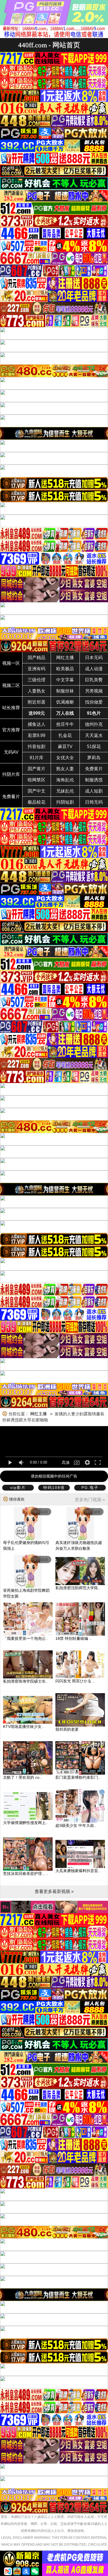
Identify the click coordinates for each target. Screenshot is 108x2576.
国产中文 (37, 791)
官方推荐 (11, 730)
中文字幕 (65, 680)
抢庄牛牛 (65, 724)
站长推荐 (11, 708)
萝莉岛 (94, 758)
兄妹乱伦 (65, 791)
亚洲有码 (37, 669)
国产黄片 (37, 769)
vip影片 (18, 1488)
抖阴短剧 (65, 802)
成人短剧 (94, 791)
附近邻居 (37, 702)
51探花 (94, 747)
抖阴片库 (11, 774)
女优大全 (65, 758)
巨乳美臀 (94, 680)
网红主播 (65, 658)
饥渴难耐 (65, 702)
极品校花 (37, 802)
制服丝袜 (65, 691)
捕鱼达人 (37, 724)
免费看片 (11, 797)
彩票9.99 (37, 735)
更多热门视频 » (90, 1500)
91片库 (37, 758)
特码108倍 (54, 1488)
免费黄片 (94, 769)
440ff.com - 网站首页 (49, 45)
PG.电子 (90, 1488)
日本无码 (94, 658)
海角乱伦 (65, 780)
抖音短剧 (37, 747)
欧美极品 (65, 669)
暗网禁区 (37, 780)
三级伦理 (37, 680)
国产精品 (37, 658)
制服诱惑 (94, 780)
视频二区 (11, 685)
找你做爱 (94, 702)
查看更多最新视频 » (54, 1891)
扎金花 (65, 735)
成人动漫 (94, 669)
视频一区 (11, 663)
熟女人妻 (65, 769)
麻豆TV (65, 747)
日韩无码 (94, 802)
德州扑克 (94, 724)
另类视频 (94, 691)
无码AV (11, 752)
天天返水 (94, 735)
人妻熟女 (37, 691)
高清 (66, 1463)
